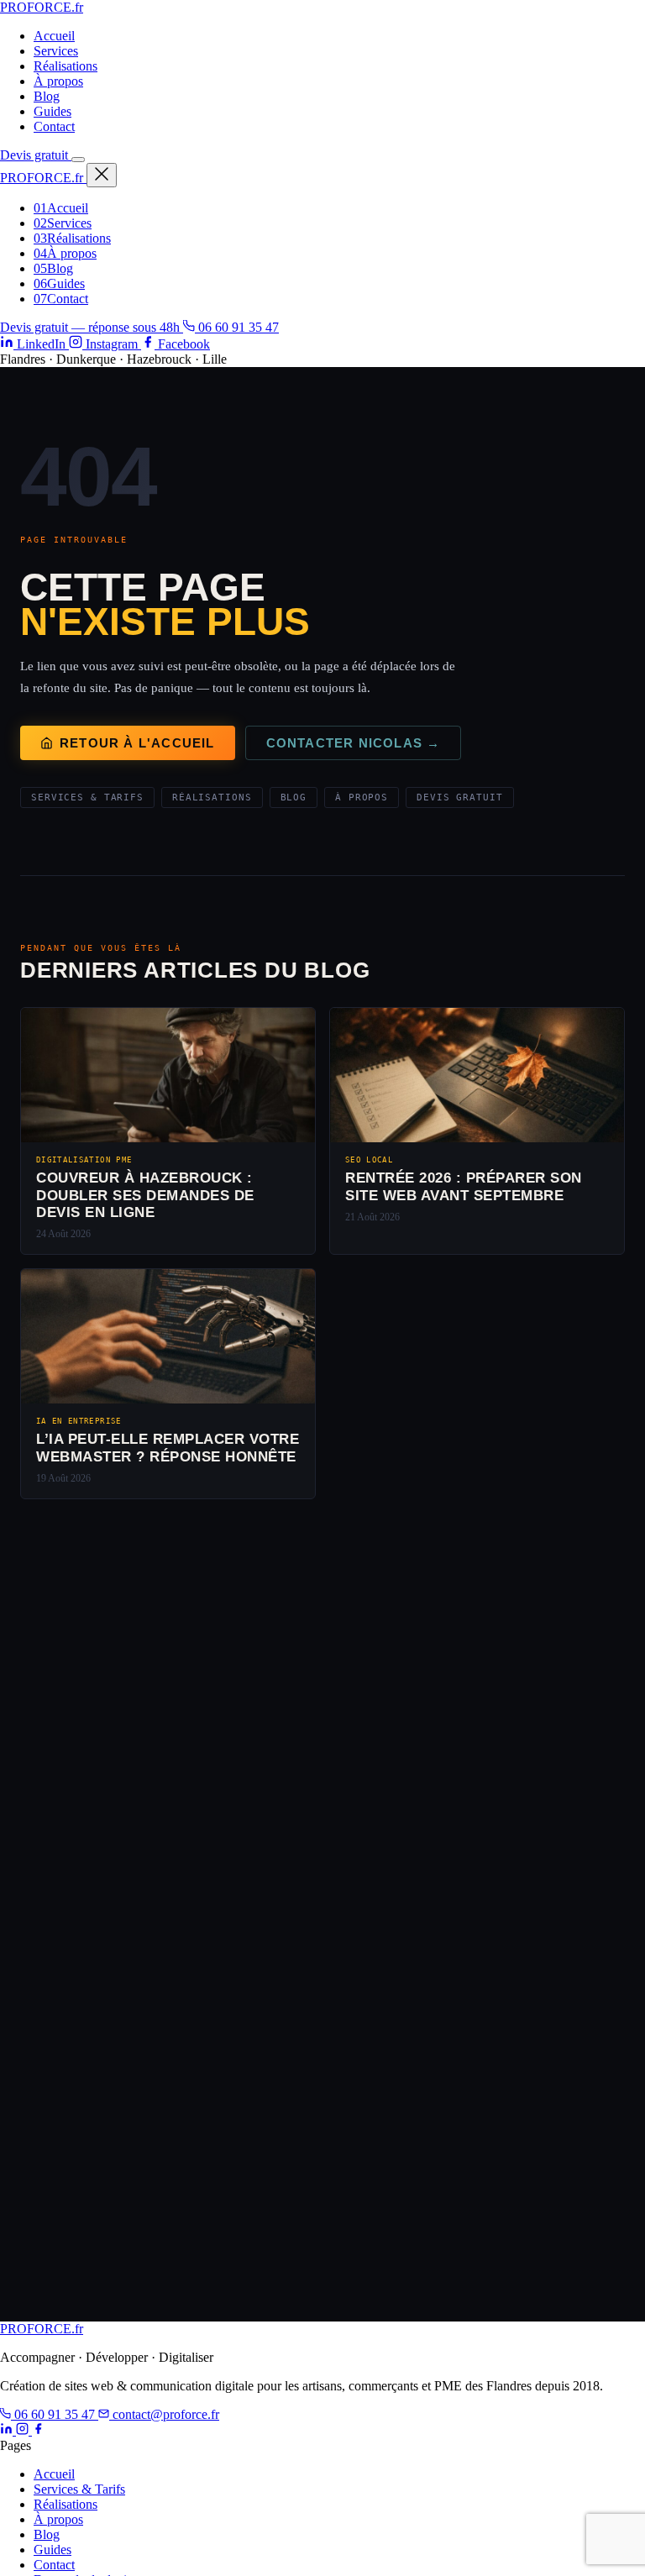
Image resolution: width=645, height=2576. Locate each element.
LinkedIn (41, 344)
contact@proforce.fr (164, 2414)
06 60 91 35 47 (237, 327)
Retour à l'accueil (137, 743)
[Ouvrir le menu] (78, 160)
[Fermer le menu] (102, 175)
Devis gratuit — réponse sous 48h (92, 327)
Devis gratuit (36, 155)
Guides (52, 111)
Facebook (182, 344)
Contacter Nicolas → (354, 743)
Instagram (112, 344)
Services (56, 51)
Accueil (54, 36)
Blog (47, 96)
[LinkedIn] (8, 2430)
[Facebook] (38, 2430)
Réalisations (66, 66)
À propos (58, 81)
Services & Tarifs (87, 797)
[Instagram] (24, 2430)
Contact (54, 126)
